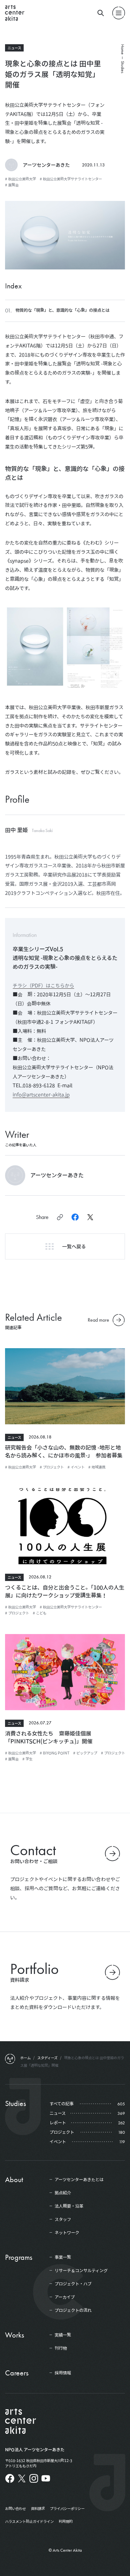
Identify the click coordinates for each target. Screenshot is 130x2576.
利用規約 (66, 2521)
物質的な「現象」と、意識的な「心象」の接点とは (62, 310)
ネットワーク (67, 2233)
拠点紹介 (63, 2193)
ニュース (14, 48)
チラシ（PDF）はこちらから (43, 986)
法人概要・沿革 (69, 2206)
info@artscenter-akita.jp (41, 1095)
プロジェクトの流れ (73, 2310)
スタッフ (63, 2219)
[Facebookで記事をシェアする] (75, 1217)
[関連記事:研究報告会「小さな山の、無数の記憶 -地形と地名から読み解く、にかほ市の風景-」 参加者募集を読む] (65, 1388)
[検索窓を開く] (101, 13)
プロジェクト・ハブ (73, 2284)
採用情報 (63, 2373)
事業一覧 (63, 2257)
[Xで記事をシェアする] (90, 1217)
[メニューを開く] (119, 13)
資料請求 (38, 2508)
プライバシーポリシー (67, 2508)
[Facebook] (10, 2478)
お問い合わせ (15, 2508)
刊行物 (61, 2348)
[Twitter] (22, 2478)
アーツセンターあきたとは (79, 2180)
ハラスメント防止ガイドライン (29, 2521)
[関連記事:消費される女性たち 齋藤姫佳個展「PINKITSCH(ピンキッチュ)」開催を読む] (65, 1674)
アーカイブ (65, 2297)
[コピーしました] (60, 1217)
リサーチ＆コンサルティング (81, 2271)
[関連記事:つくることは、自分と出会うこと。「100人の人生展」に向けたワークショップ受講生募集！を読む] (65, 1528)
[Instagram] (34, 2478)
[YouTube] (46, 2478)
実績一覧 (63, 2335)
